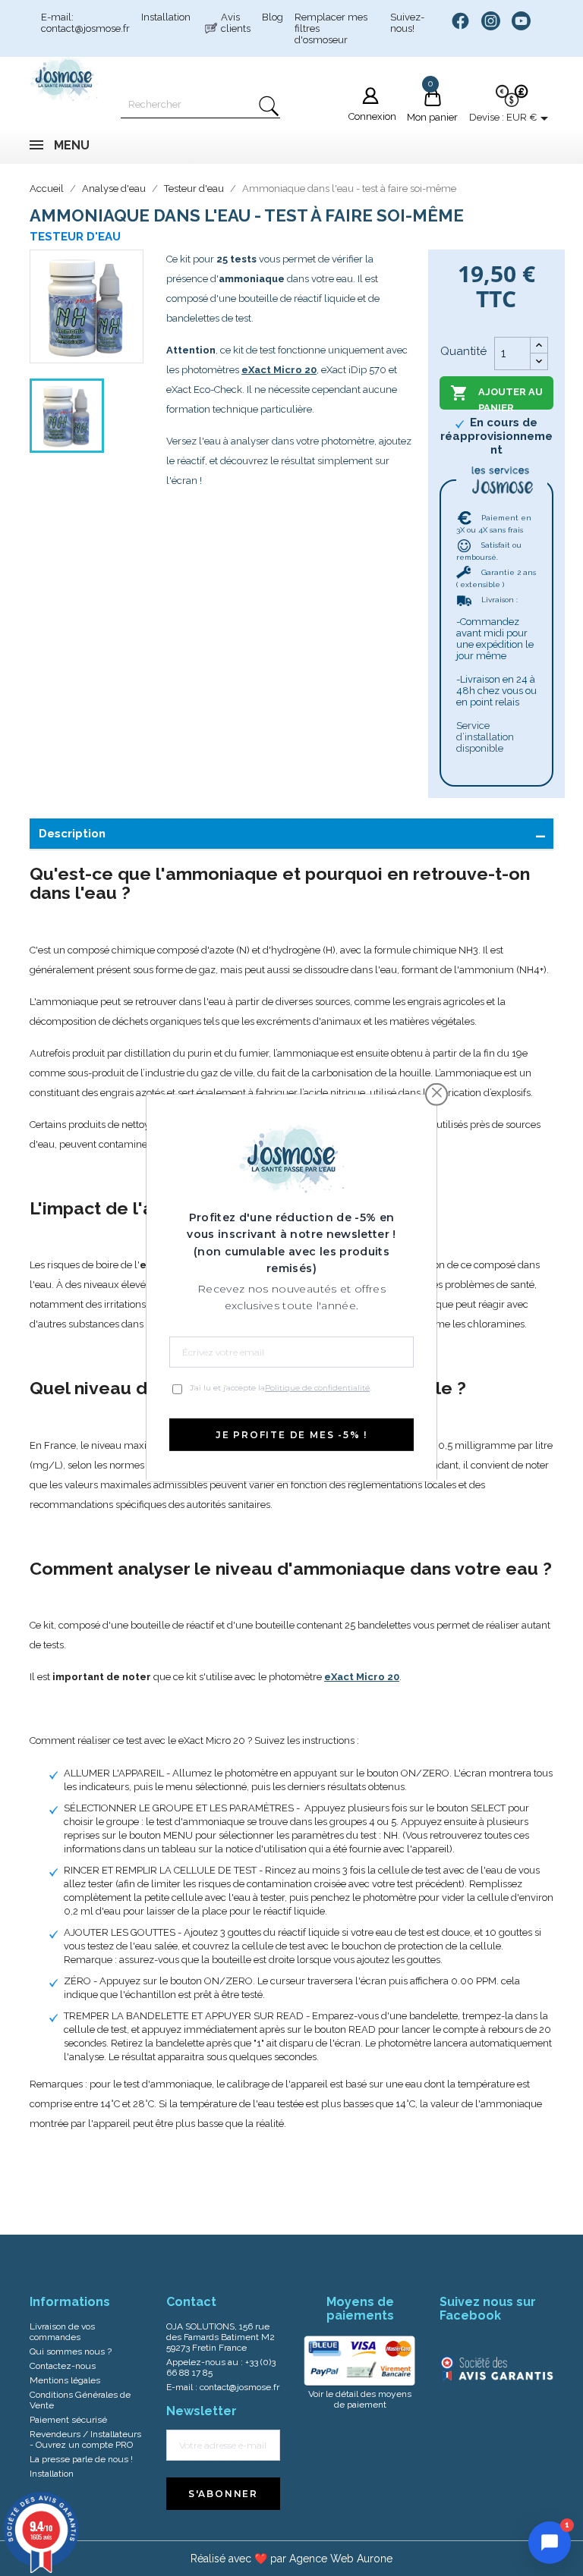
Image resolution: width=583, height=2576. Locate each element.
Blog (273, 17)
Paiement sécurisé (68, 2420)
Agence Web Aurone (341, 2559)
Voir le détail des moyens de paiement (360, 2399)
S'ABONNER (223, 2494)
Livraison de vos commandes (62, 2332)
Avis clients (236, 23)
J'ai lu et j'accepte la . (280, 1388)
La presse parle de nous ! (81, 2459)
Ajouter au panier (496, 397)
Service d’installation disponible (485, 737)
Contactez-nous (63, 2366)
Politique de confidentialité (317, 1388)
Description (72, 834)
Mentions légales (65, 2380)
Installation (166, 17)
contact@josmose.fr (240, 2387)
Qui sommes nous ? (71, 2351)
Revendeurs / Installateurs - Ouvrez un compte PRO (85, 2439)
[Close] (437, 1093)
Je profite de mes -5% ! (291, 1435)
